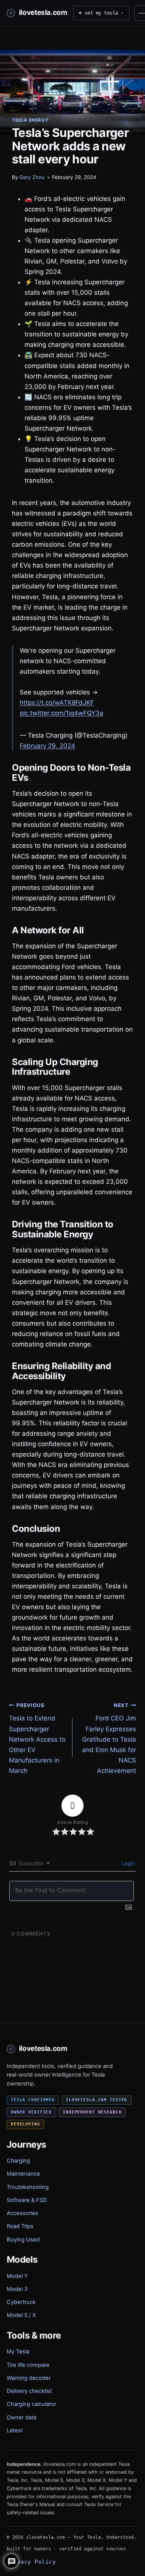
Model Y (17, 2276)
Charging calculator (31, 2404)
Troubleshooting (28, 2187)
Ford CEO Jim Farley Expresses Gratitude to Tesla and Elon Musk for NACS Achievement (109, 1738)
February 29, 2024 (47, 746)
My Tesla (18, 2352)
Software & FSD (27, 2200)
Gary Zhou (32, 177)
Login (128, 1863)
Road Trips (20, 2226)
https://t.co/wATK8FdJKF (57, 703)
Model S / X (21, 2315)
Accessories (22, 2213)
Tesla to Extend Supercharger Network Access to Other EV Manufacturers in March (37, 1738)
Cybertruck (21, 2302)
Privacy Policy (31, 2562)
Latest (15, 2430)
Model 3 (17, 2289)
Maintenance (23, 2174)
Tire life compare (28, 2365)
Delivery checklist (29, 2391)
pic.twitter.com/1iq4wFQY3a (62, 713)
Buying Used (23, 2240)
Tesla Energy (30, 120)
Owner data (22, 2417)
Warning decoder (29, 2378)
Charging (18, 2161)
